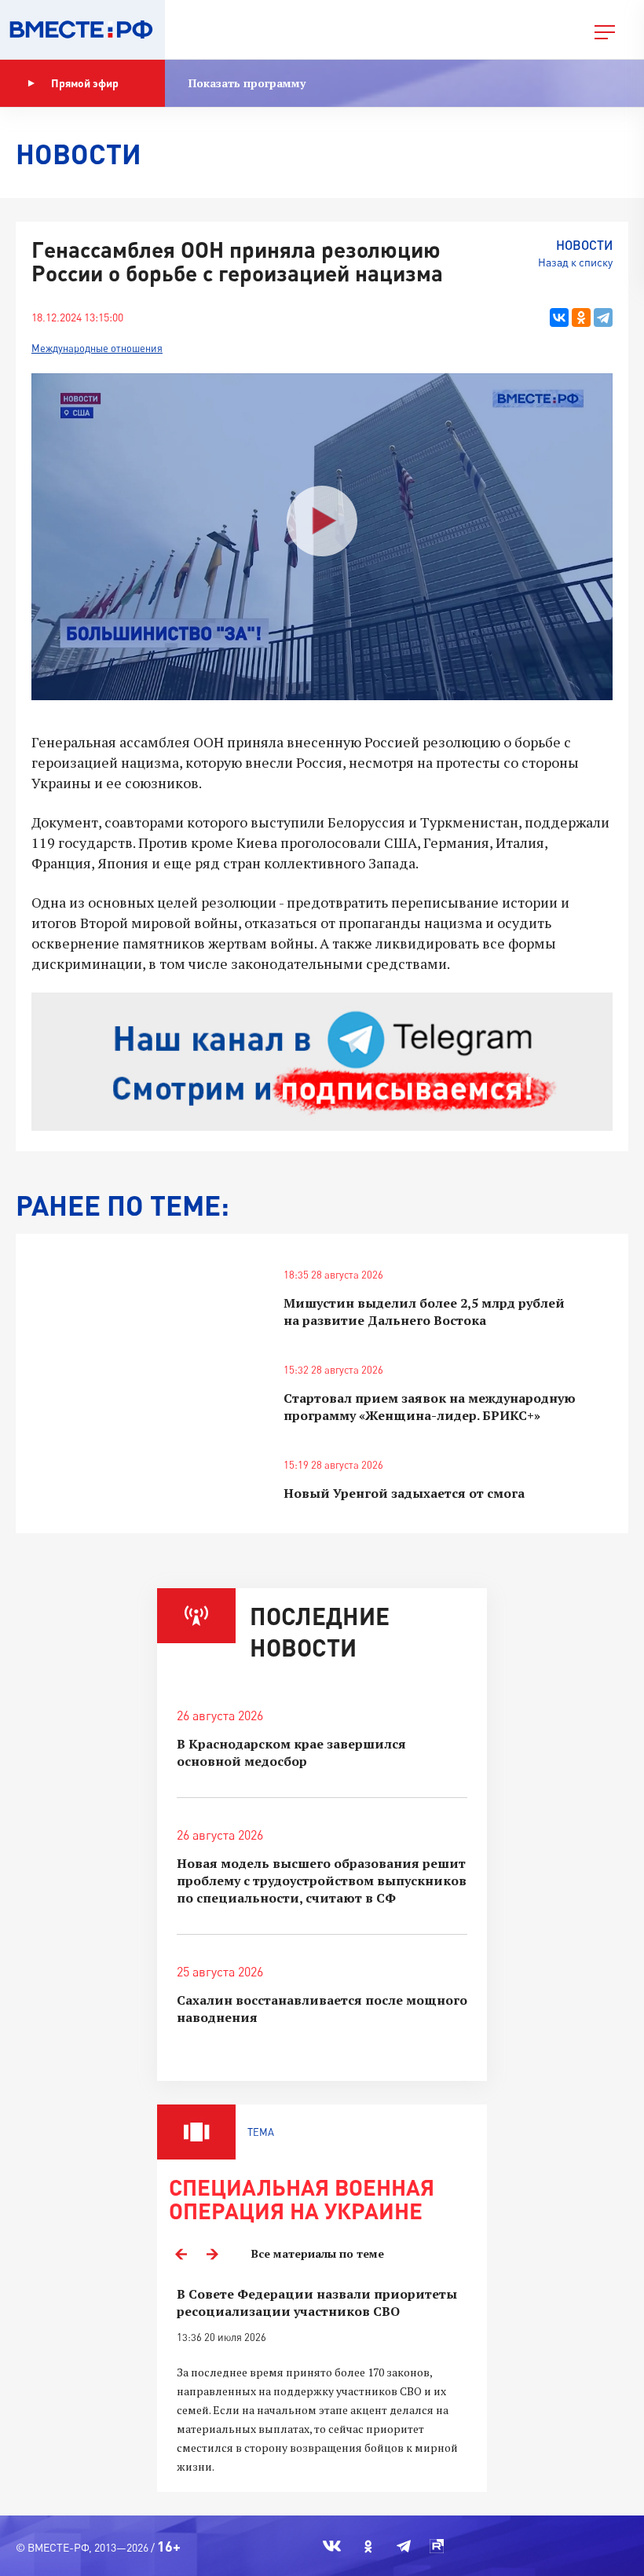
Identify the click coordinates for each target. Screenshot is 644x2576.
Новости (584, 245)
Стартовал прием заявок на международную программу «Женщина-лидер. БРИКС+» (430, 1407)
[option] (322, 2381)
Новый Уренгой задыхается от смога (404, 1493)
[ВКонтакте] (559, 317)
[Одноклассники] (581, 317)
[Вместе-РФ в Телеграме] (404, 2546)
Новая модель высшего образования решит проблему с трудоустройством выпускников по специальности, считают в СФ (322, 1881)
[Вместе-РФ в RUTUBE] (437, 2546)
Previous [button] (181, 2254)
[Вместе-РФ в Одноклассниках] (369, 2546)
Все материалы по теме (318, 2253)
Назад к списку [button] (575, 262)
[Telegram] (603, 317)
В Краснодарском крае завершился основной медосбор (291, 1752)
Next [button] (212, 2254)
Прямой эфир (85, 83)
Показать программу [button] (247, 83)
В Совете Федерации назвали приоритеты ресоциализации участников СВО (317, 2303)
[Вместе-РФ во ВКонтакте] (332, 2546)
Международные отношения (97, 348)
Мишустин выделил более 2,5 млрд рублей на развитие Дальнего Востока (424, 1312)
